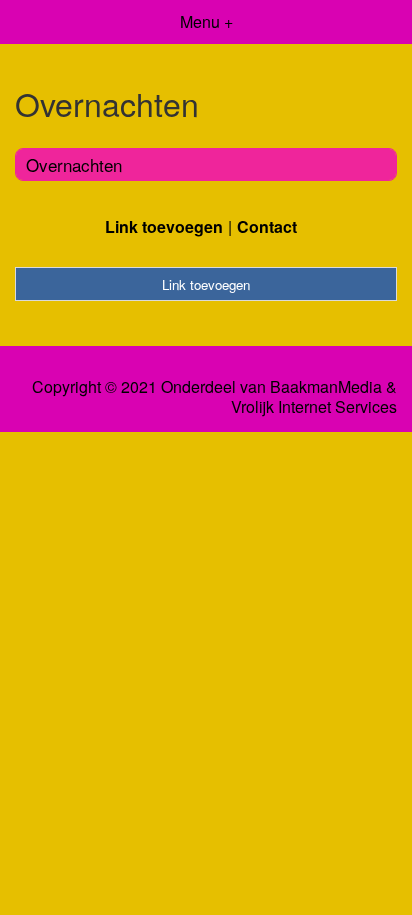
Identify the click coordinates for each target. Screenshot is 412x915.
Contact (267, 226)
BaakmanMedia (326, 387)
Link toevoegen (164, 226)
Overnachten (74, 164)
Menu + (206, 21)
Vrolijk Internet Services (314, 407)
